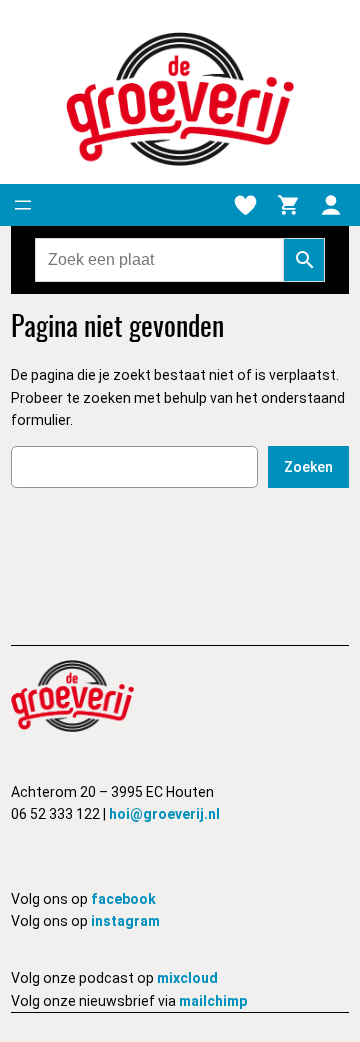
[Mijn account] (331, 205)
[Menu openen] (23, 205)
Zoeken (308, 467)
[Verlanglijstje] (245, 205)
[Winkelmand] (288, 205)
